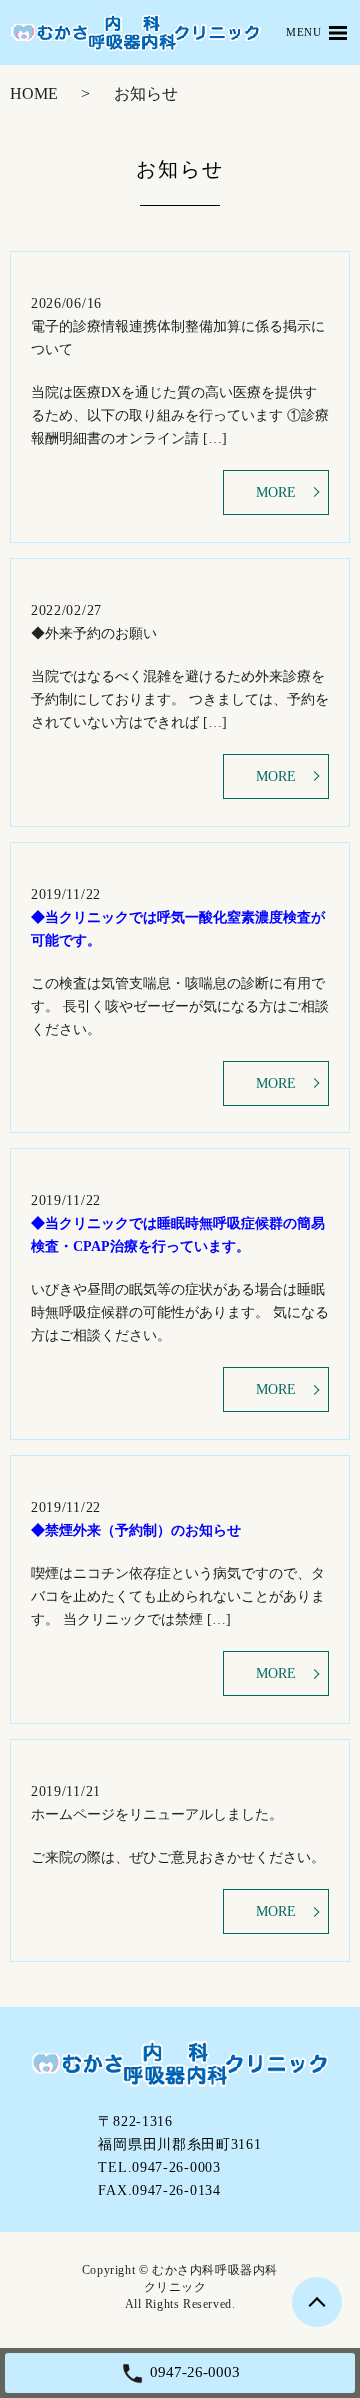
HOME (34, 93)
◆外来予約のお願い (94, 633)
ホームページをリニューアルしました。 (157, 1814)
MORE (276, 492)
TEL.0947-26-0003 (159, 2167)
